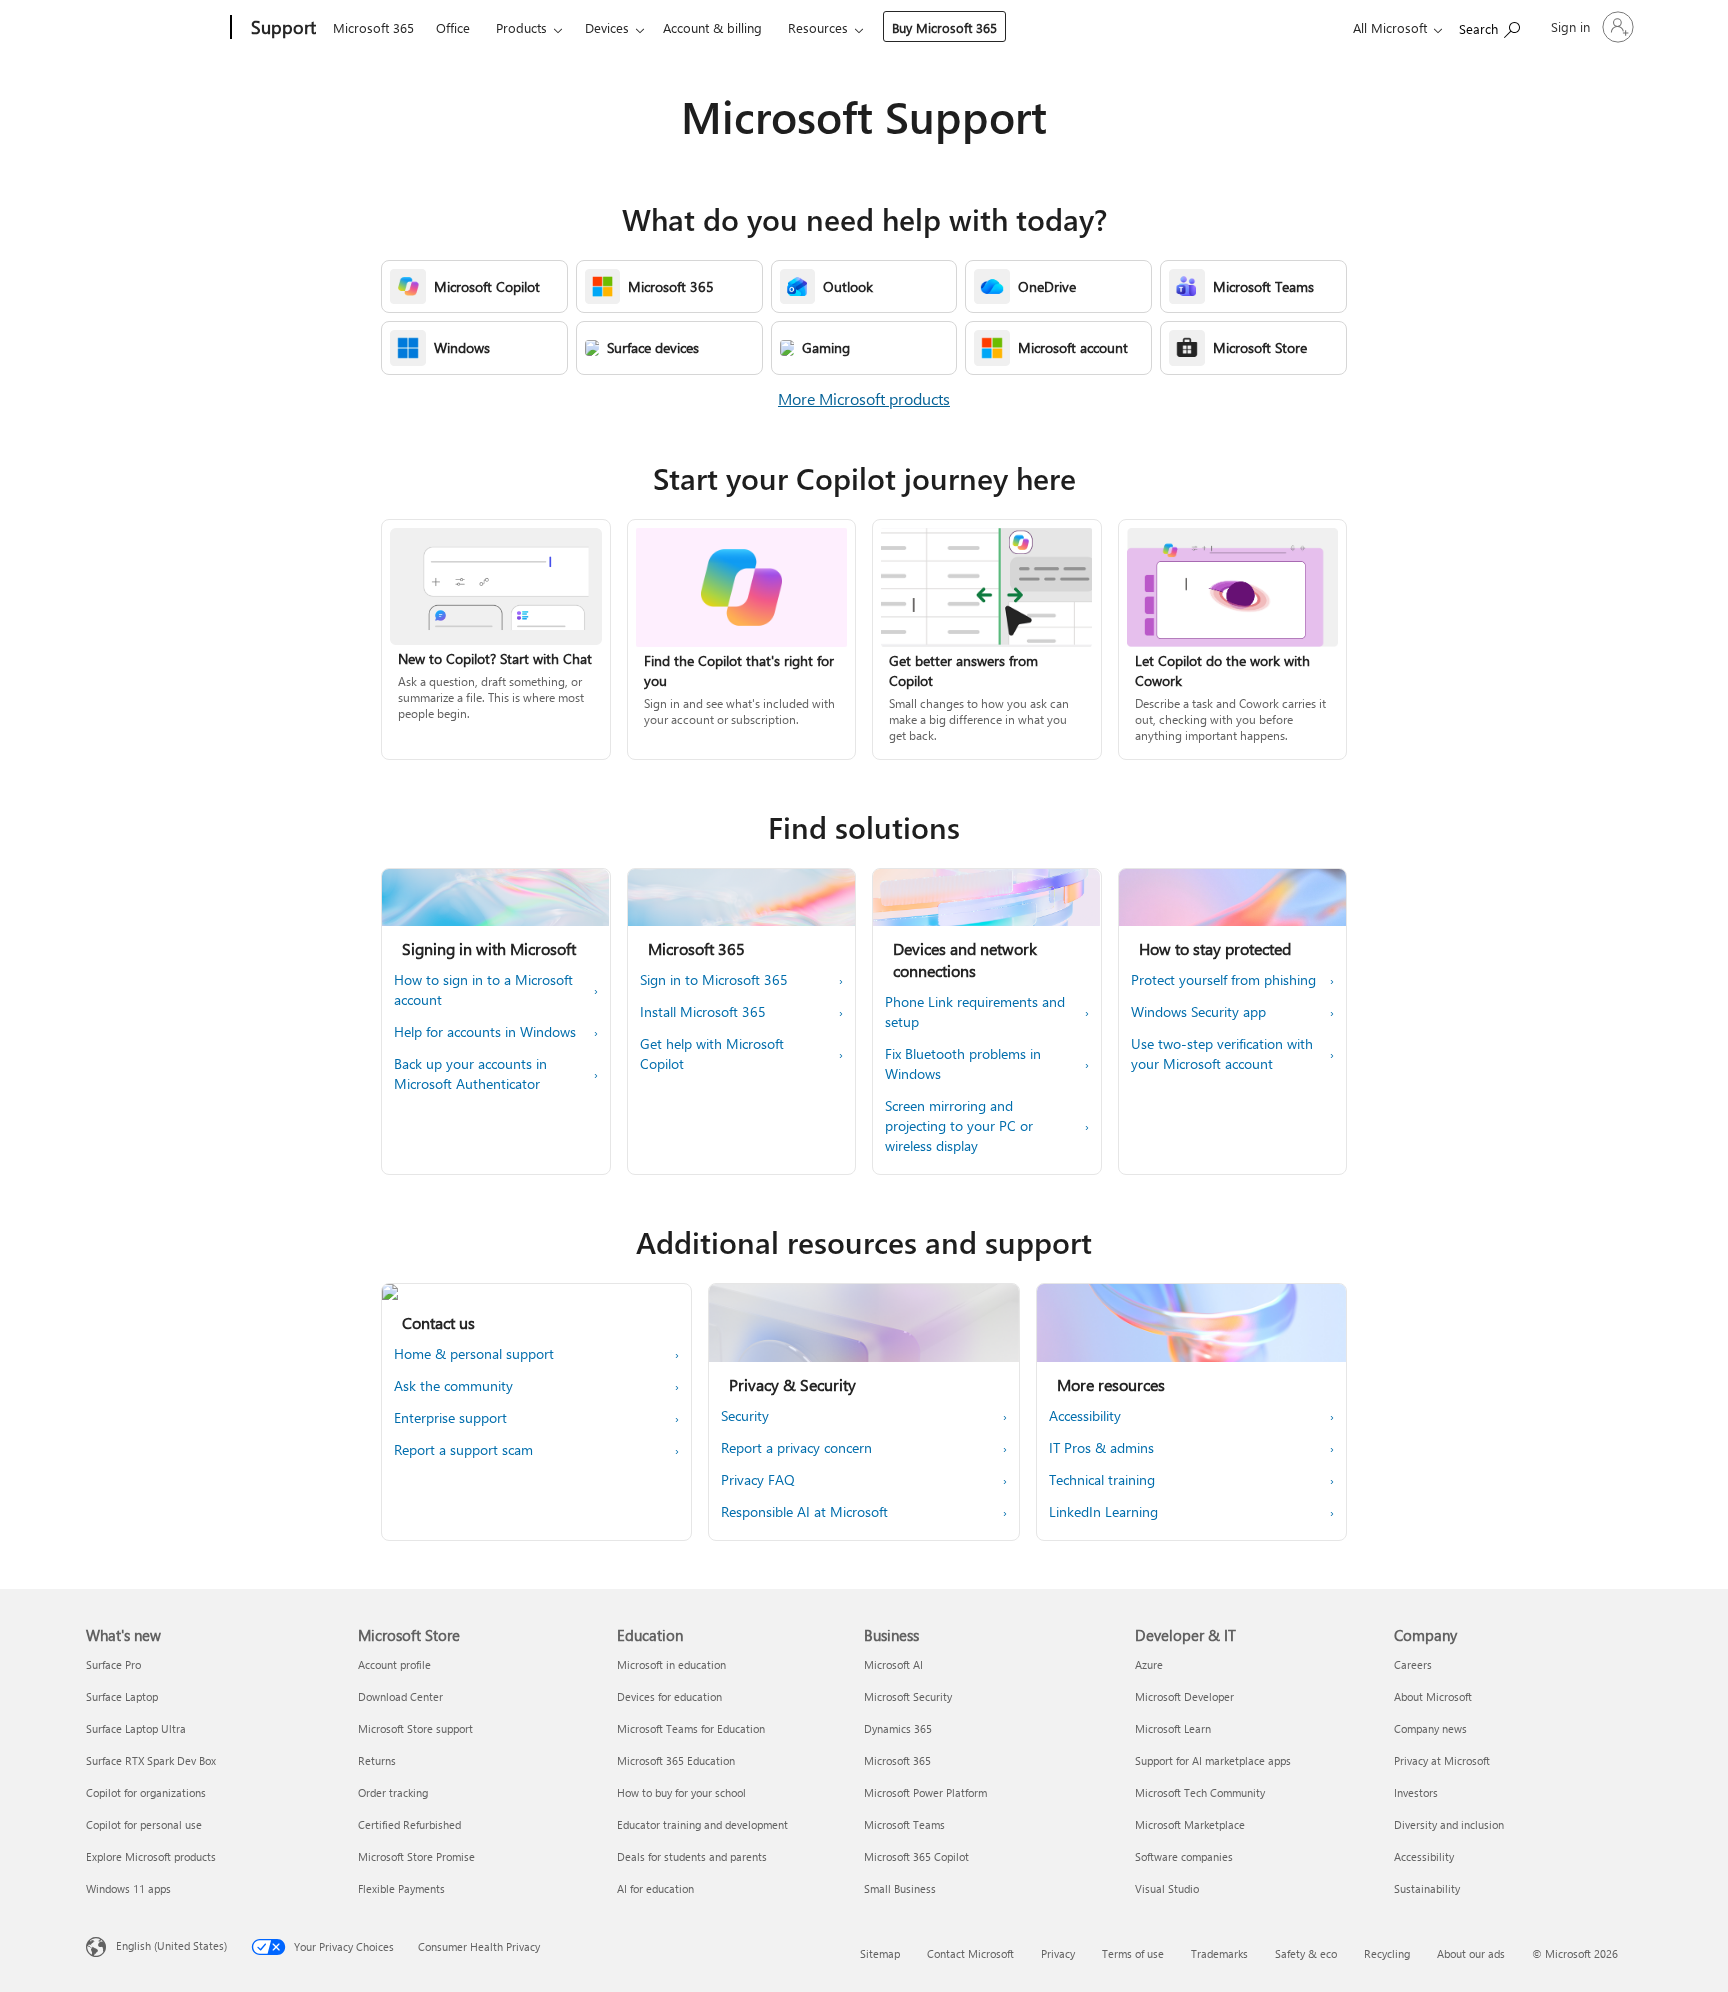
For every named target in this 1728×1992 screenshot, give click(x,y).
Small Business (900, 1888)
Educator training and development (702, 1824)
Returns (377, 1760)
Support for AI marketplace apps (1213, 1760)
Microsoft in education (671, 1664)
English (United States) (171, 1945)
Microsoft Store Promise (416, 1856)
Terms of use (1133, 1953)
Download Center (400, 1696)
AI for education (655, 1888)
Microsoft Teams (904, 1824)
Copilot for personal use (144, 1824)
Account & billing (712, 27)
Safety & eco (1306, 1953)
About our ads (1471, 1953)
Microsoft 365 (373, 27)
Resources (818, 27)
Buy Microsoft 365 (944, 27)
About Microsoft (1433, 1696)
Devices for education (669, 1696)
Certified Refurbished (409, 1824)
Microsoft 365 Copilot (916, 1856)
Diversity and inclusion (1449, 1824)
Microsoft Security (908, 1696)
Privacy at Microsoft (1442, 1760)
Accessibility (1424, 1856)
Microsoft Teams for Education (691, 1728)
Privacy (1058, 1953)
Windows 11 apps (128, 1888)
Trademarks (1219, 1953)
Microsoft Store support (415, 1728)
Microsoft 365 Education (676, 1760)
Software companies (1184, 1856)
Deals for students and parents (692, 1856)
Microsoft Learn (1173, 1728)
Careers (1413, 1664)
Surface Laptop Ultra (136, 1728)
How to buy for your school (681, 1792)
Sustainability (1427, 1888)
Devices (607, 27)
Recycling (1387, 1953)
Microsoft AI (893, 1664)
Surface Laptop (122, 1696)
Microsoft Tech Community (1200, 1792)
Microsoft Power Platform (925, 1792)
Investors (1416, 1792)
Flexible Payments (401, 1888)
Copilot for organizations (146, 1792)
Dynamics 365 (898, 1728)
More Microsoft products (864, 398)
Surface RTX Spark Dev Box (151, 1760)
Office (453, 27)
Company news (1430, 1728)
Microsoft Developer (1184, 1696)
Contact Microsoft (970, 1953)
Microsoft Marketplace (1190, 1824)
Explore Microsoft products (151, 1856)
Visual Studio (1167, 1888)
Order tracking (393, 1792)
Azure (1149, 1664)
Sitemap (880, 1953)
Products (521, 27)
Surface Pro (113, 1664)
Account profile (394, 1664)
